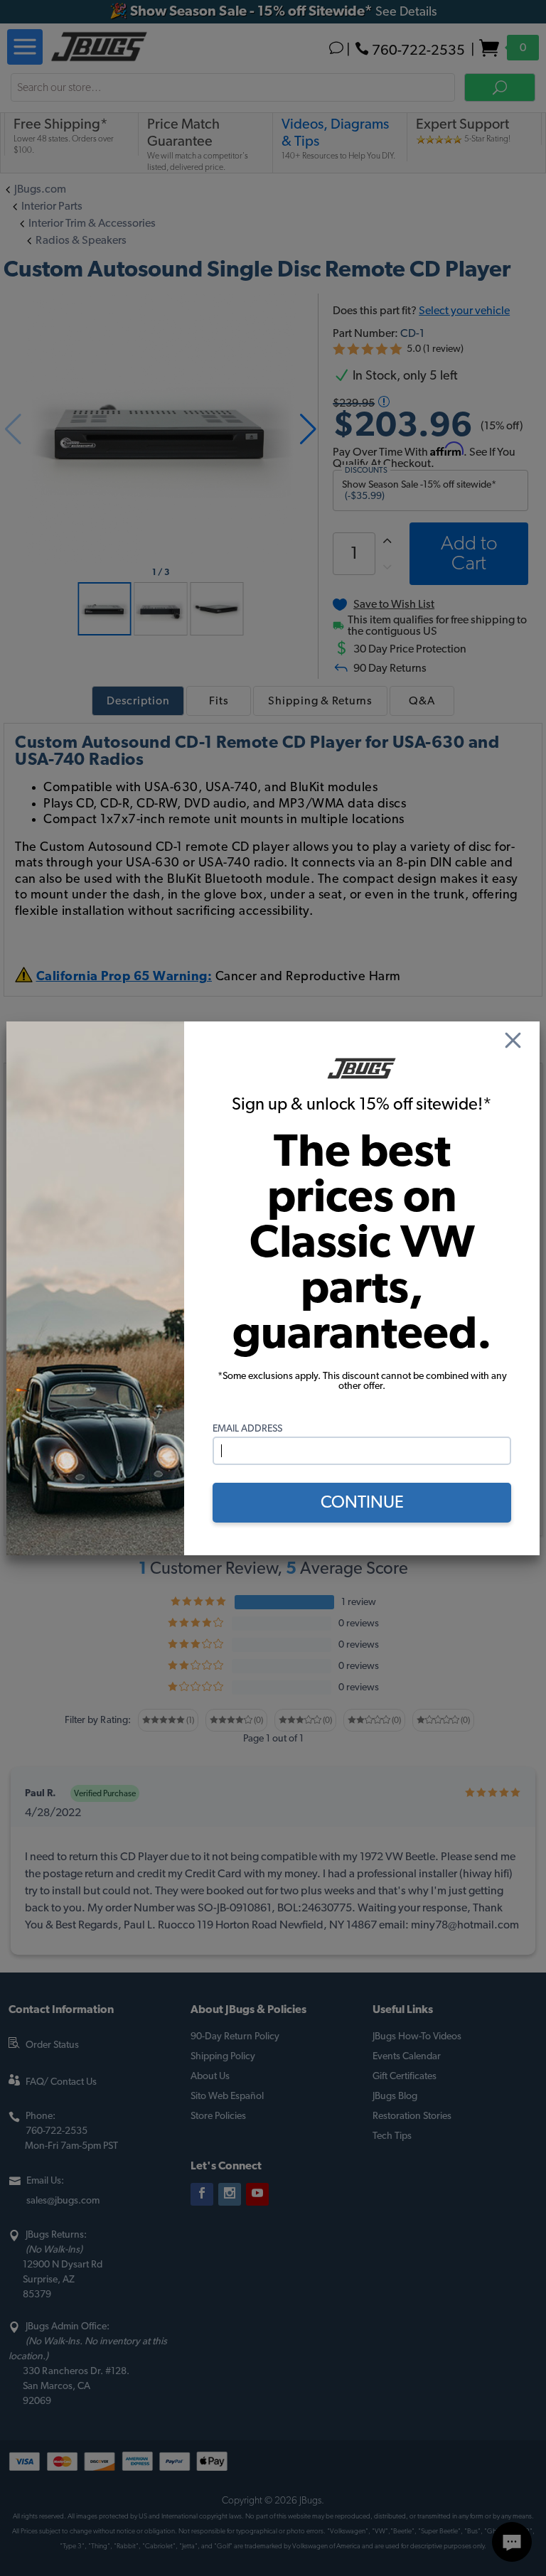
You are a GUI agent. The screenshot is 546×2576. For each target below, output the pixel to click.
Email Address (247, 1429)
